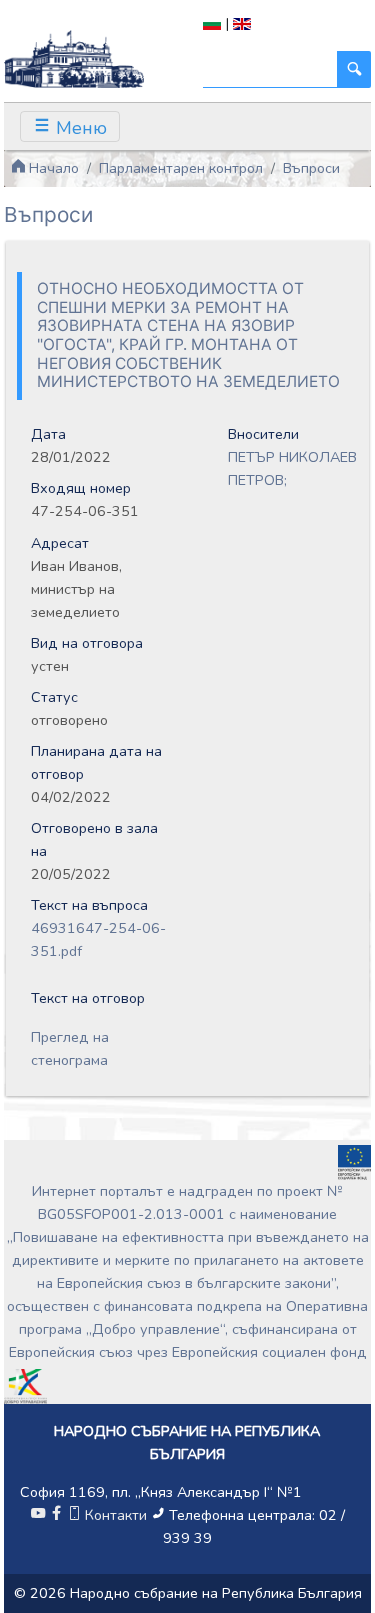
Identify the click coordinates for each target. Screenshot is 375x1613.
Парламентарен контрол (181, 168)
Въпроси (311, 168)
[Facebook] (56, 1515)
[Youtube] (38, 1515)
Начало (52, 168)
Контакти (116, 1515)
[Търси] (354, 69)
